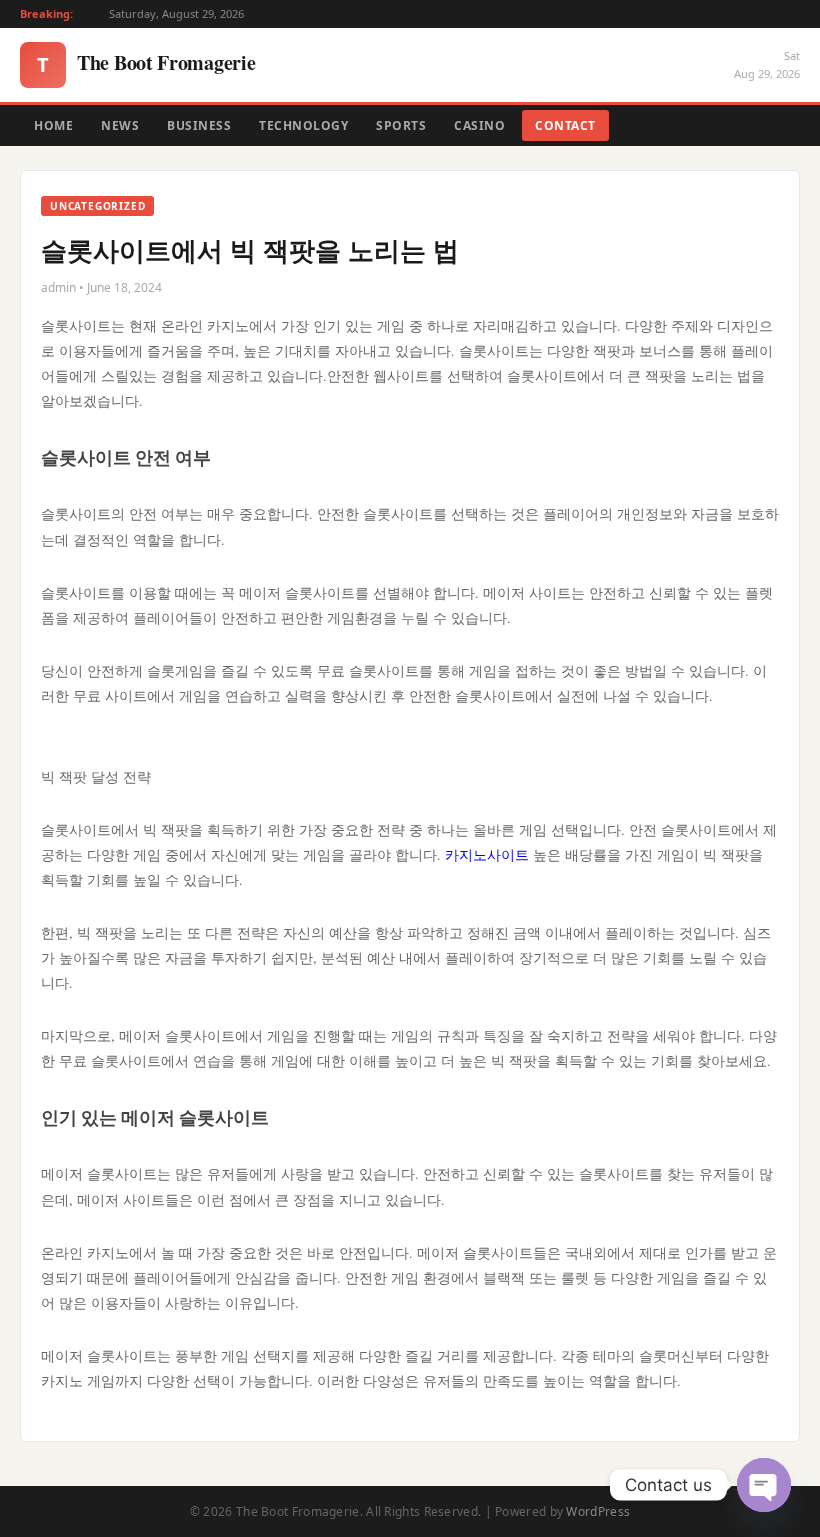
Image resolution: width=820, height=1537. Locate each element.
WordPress (598, 1511)
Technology (303, 125)
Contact (565, 125)
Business (199, 125)
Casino (479, 125)
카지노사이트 (487, 854)
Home (53, 125)
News (120, 125)
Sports (401, 125)
